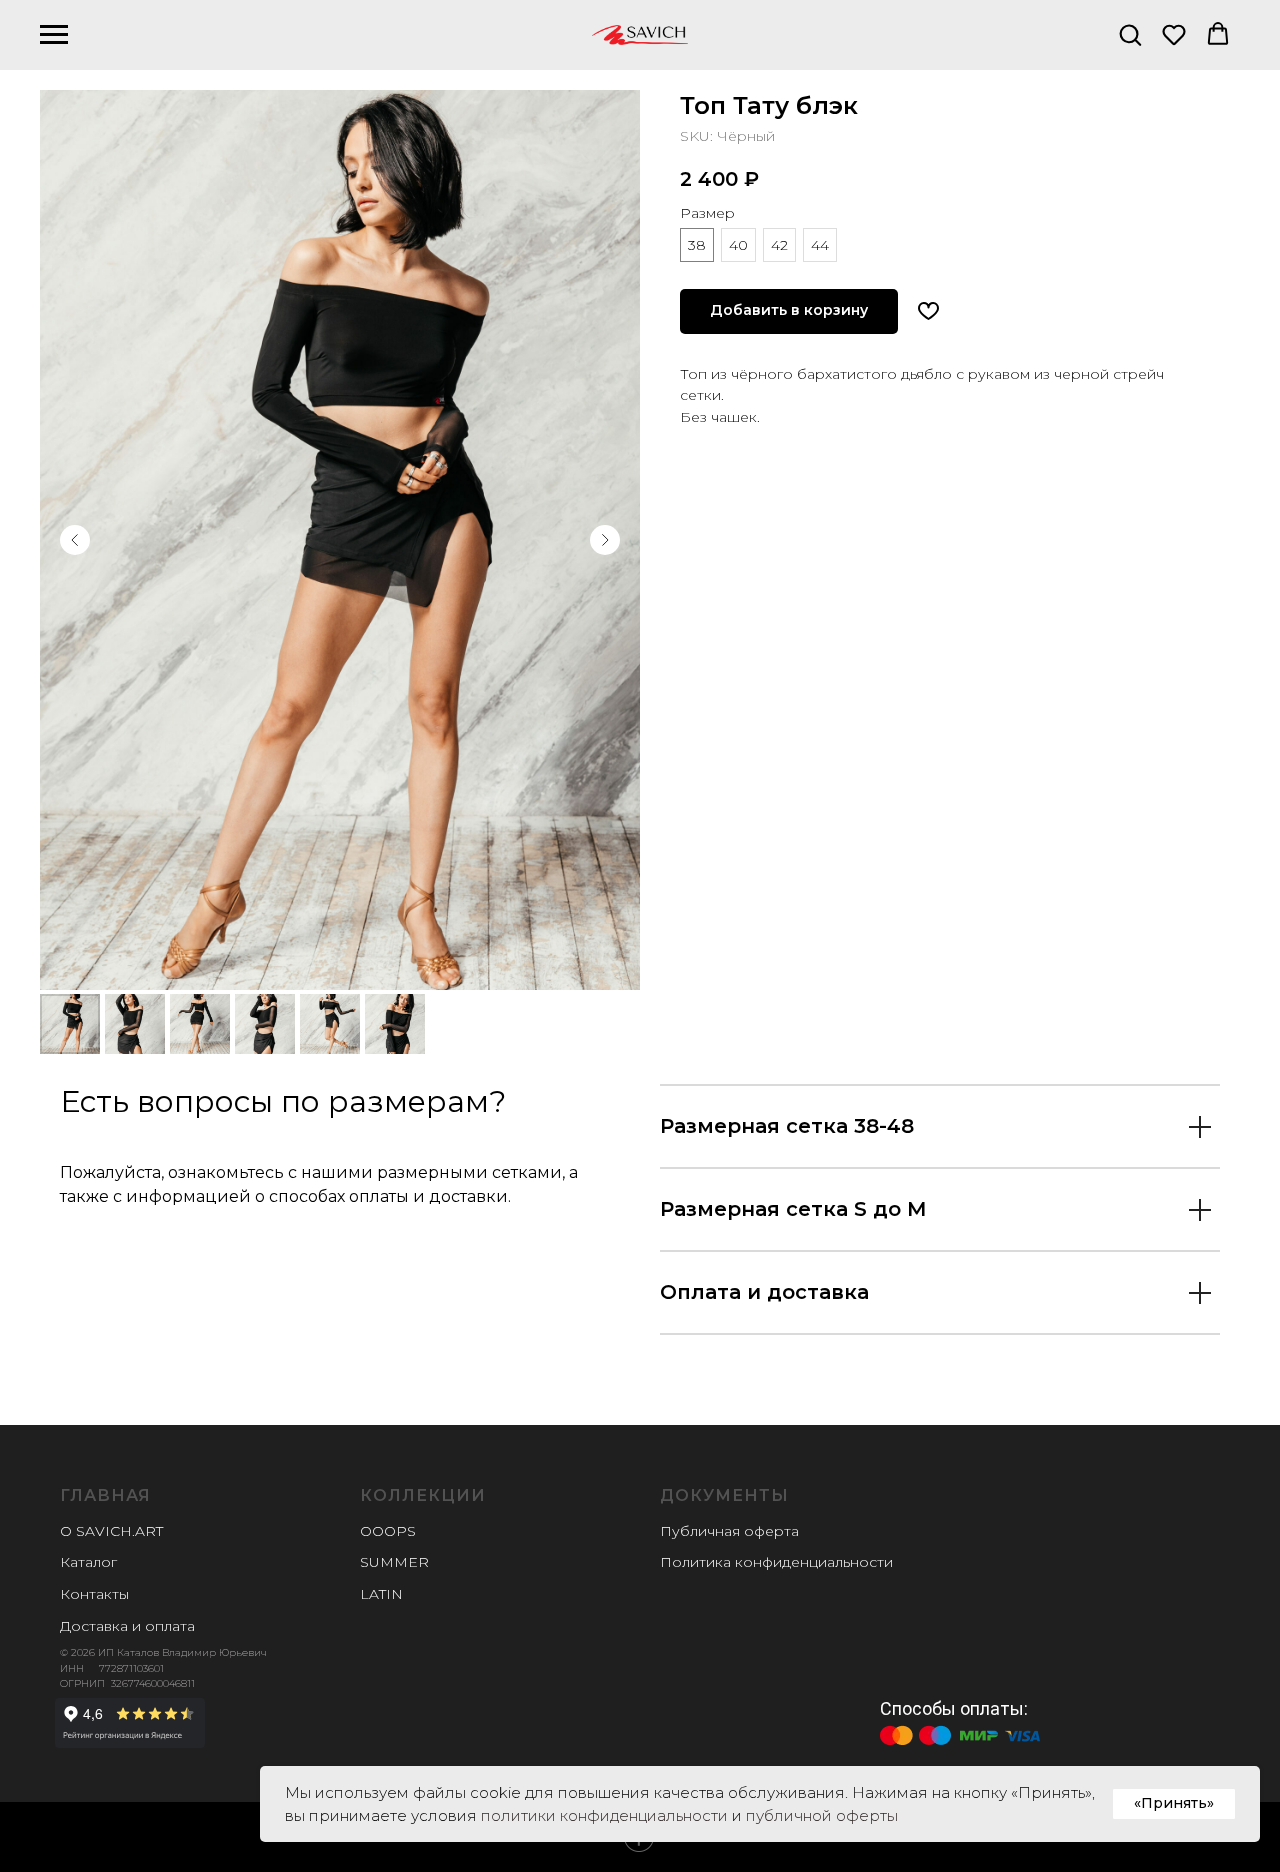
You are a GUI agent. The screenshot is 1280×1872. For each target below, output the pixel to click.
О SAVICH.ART (111, 1531)
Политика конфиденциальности (776, 1562)
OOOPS (388, 1531)
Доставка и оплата (127, 1626)
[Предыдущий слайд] (75, 540)
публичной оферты (822, 1815)
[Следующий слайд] (605, 540)
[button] (1130, 34)
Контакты (94, 1594)
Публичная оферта (729, 1531)
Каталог (88, 1562)
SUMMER (394, 1562)
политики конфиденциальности (604, 1815)
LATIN (381, 1594)
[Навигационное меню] (54, 35)
